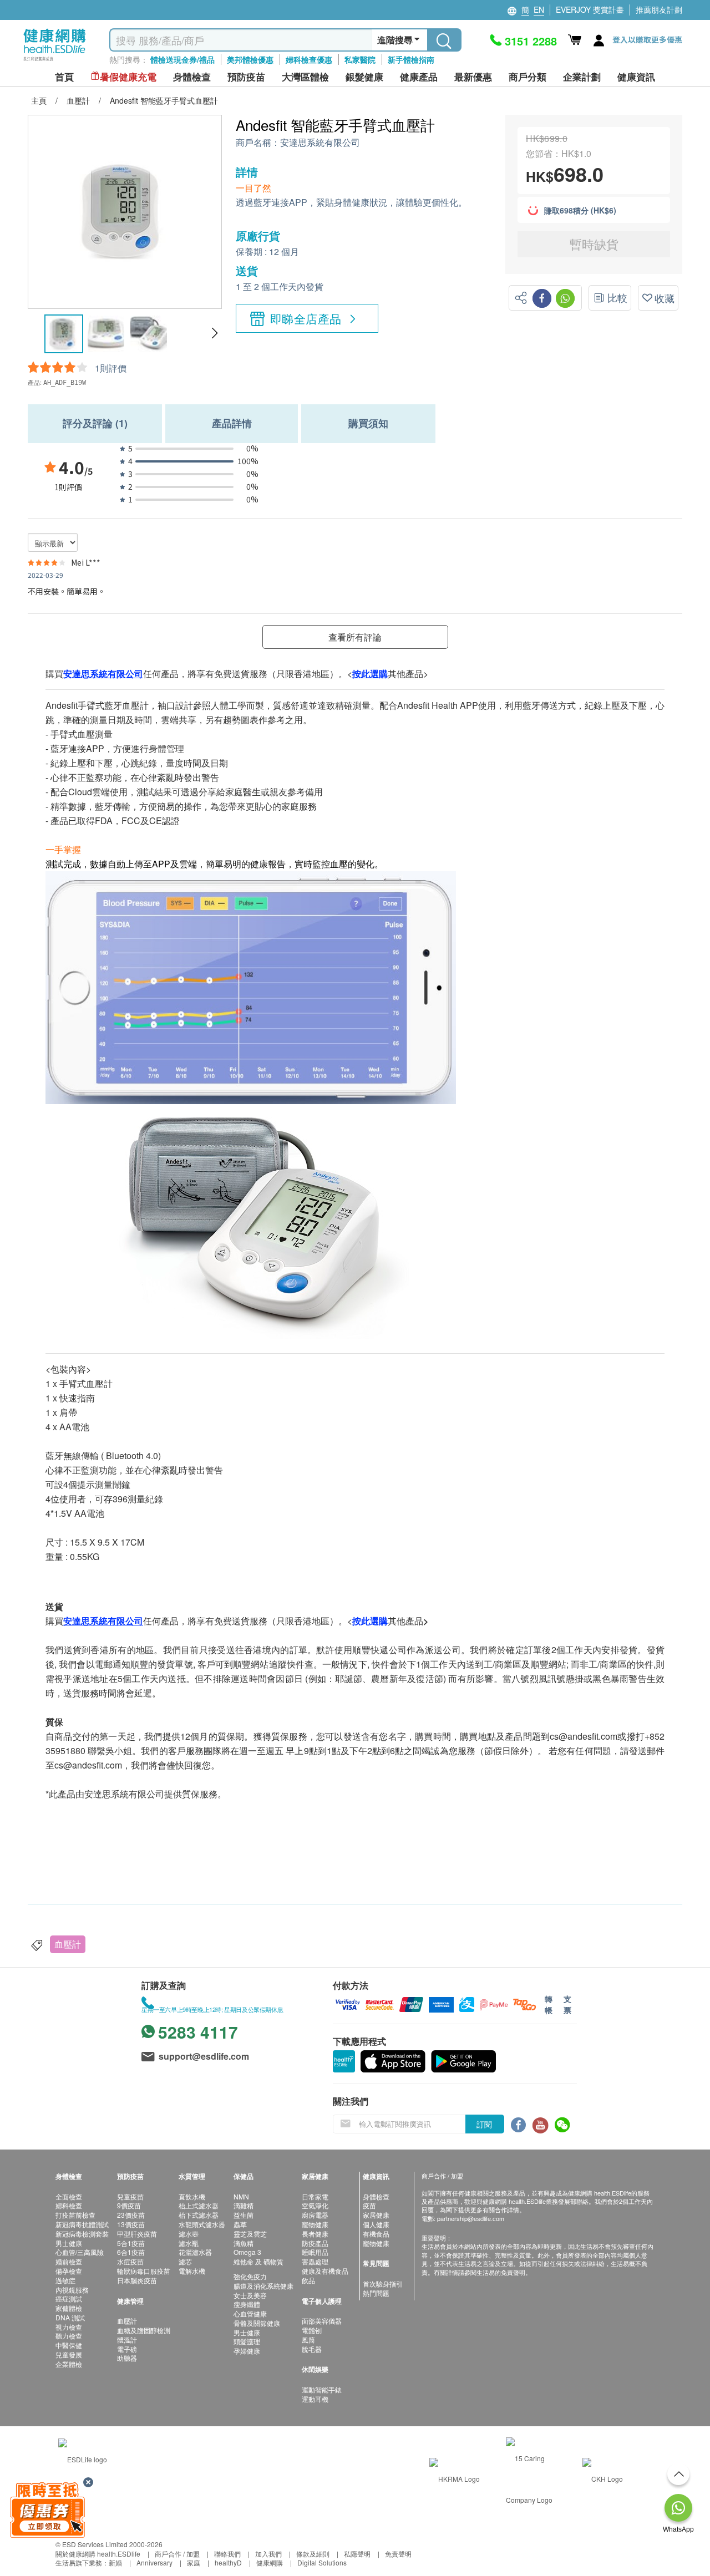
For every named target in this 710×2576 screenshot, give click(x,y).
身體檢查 (376, 2196)
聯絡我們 (227, 2554)
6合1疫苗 (131, 2252)
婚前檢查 (69, 2261)
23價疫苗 (131, 2215)
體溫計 (127, 2339)
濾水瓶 (189, 2243)
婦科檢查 (69, 2205)
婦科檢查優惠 (309, 59)
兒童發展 (69, 2354)
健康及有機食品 (325, 2271)
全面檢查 (69, 2196)
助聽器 (127, 2358)
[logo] (55, 61)
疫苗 (369, 2205)
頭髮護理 (247, 2341)
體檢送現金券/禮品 (182, 59)
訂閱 (484, 2124)
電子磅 (127, 2349)
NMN (241, 2196)
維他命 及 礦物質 (258, 2261)
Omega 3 (247, 2252)
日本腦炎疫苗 (137, 2280)
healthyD (228, 2562)
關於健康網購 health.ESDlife (98, 2554)
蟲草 (240, 2224)
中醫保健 (69, 2345)
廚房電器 (315, 2215)
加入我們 (268, 2554)
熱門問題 (376, 2293)
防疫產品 (315, 2243)
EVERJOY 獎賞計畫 (590, 9)
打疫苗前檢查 (75, 2215)
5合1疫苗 (131, 2243)
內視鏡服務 (72, 2290)
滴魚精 (244, 2243)
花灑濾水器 (195, 2252)
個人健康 (376, 2224)
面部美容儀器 (322, 2321)
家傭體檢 (69, 2308)
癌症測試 (69, 2298)
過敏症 (65, 2280)
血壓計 (68, 1944)
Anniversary (154, 2562)
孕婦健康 (247, 2351)
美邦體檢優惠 (250, 59)
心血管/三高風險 (80, 2252)
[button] (214, 333)
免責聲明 (398, 2554)
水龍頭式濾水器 (202, 2224)
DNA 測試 (70, 2317)
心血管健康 (250, 2313)
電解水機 (192, 2271)
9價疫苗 (129, 2205)
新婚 (115, 2562)
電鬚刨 (312, 2330)
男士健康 (69, 2243)
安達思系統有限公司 (320, 143)
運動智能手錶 (322, 2389)
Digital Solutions (322, 2562)
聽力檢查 (69, 2336)
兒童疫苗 (130, 2196)
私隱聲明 (357, 2554)
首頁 (64, 77)
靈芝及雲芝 (250, 2234)
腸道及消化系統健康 (263, 2286)
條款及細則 (313, 2554)
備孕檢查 (69, 2271)
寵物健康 (315, 2224)
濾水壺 (189, 2234)
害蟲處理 (315, 2261)
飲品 (308, 2280)
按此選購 (370, 1621)
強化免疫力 (250, 2276)
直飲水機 (192, 2196)
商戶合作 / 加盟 (177, 2554)
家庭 (194, 2562)
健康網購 (270, 2562)
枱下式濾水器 (199, 2215)
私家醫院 (360, 59)
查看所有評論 (355, 637)
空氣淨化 (315, 2205)
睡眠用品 (315, 2252)
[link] (83, 2458)
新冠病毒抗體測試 (82, 2224)
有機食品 (376, 2234)
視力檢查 (69, 2327)
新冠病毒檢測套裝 (82, 2234)
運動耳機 (315, 2399)
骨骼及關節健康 (257, 2323)
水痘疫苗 (130, 2261)
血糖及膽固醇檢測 (144, 2330)
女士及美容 (250, 2295)
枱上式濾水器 (199, 2205)
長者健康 (315, 2234)
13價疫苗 (131, 2224)
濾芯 (185, 2261)
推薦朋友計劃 (659, 9)
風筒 (308, 2339)
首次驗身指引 (383, 2283)
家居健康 (376, 2215)
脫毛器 (312, 2349)
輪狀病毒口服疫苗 (144, 2271)
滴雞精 (244, 2205)
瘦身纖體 (247, 2304)
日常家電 (315, 2196)
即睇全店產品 (306, 318)
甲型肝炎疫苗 (137, 2234)
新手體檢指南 (411, 59)
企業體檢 (69, 2364)
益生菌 (244, 2215)
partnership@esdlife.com (471, 2218)
